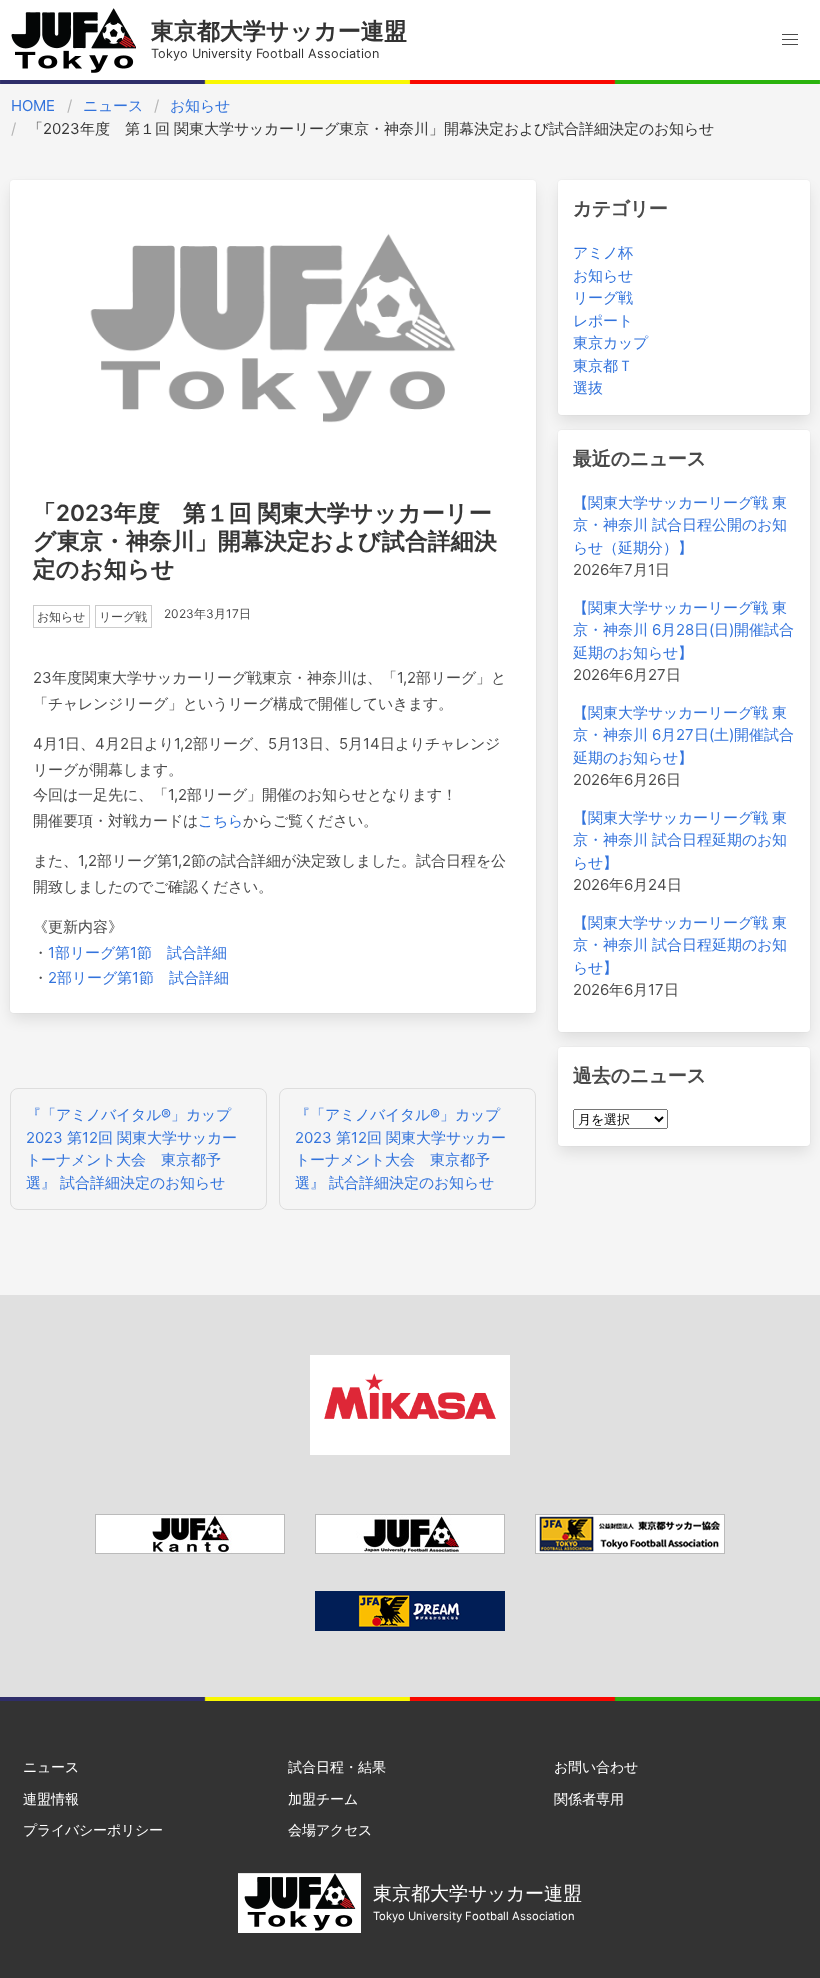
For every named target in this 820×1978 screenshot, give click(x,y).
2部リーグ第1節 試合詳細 (138, 977)
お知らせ (200, 105)
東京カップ (610, 342)
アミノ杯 (603, 252)
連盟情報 (51, 1798)
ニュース (113, 105)
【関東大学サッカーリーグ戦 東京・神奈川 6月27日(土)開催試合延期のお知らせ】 (683, 735)
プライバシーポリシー (93, 1829)
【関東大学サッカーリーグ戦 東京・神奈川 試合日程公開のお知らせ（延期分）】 (680, 525)
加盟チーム (323, 1798)
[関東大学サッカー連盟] (190, 1548)
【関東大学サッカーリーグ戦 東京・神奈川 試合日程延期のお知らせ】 (680, 840)
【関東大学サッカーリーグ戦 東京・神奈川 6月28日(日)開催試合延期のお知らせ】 (683, 630)
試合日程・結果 (337, 1766)
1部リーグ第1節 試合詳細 (137, 952)
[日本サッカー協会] (410, 1625)
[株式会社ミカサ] (410, 1449)
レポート (603, 320)
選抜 (588, 387)
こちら (220, 820)
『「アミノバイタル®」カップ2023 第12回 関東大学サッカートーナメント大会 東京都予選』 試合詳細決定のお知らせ (131, 1148)
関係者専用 (589, 1798)
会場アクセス (330, 1829)
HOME (33, 105)
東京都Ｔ (603, 365)
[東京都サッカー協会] (630, 1548)
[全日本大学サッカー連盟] (410, 1548)
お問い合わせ (596, 1766)
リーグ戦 (603, 297)
